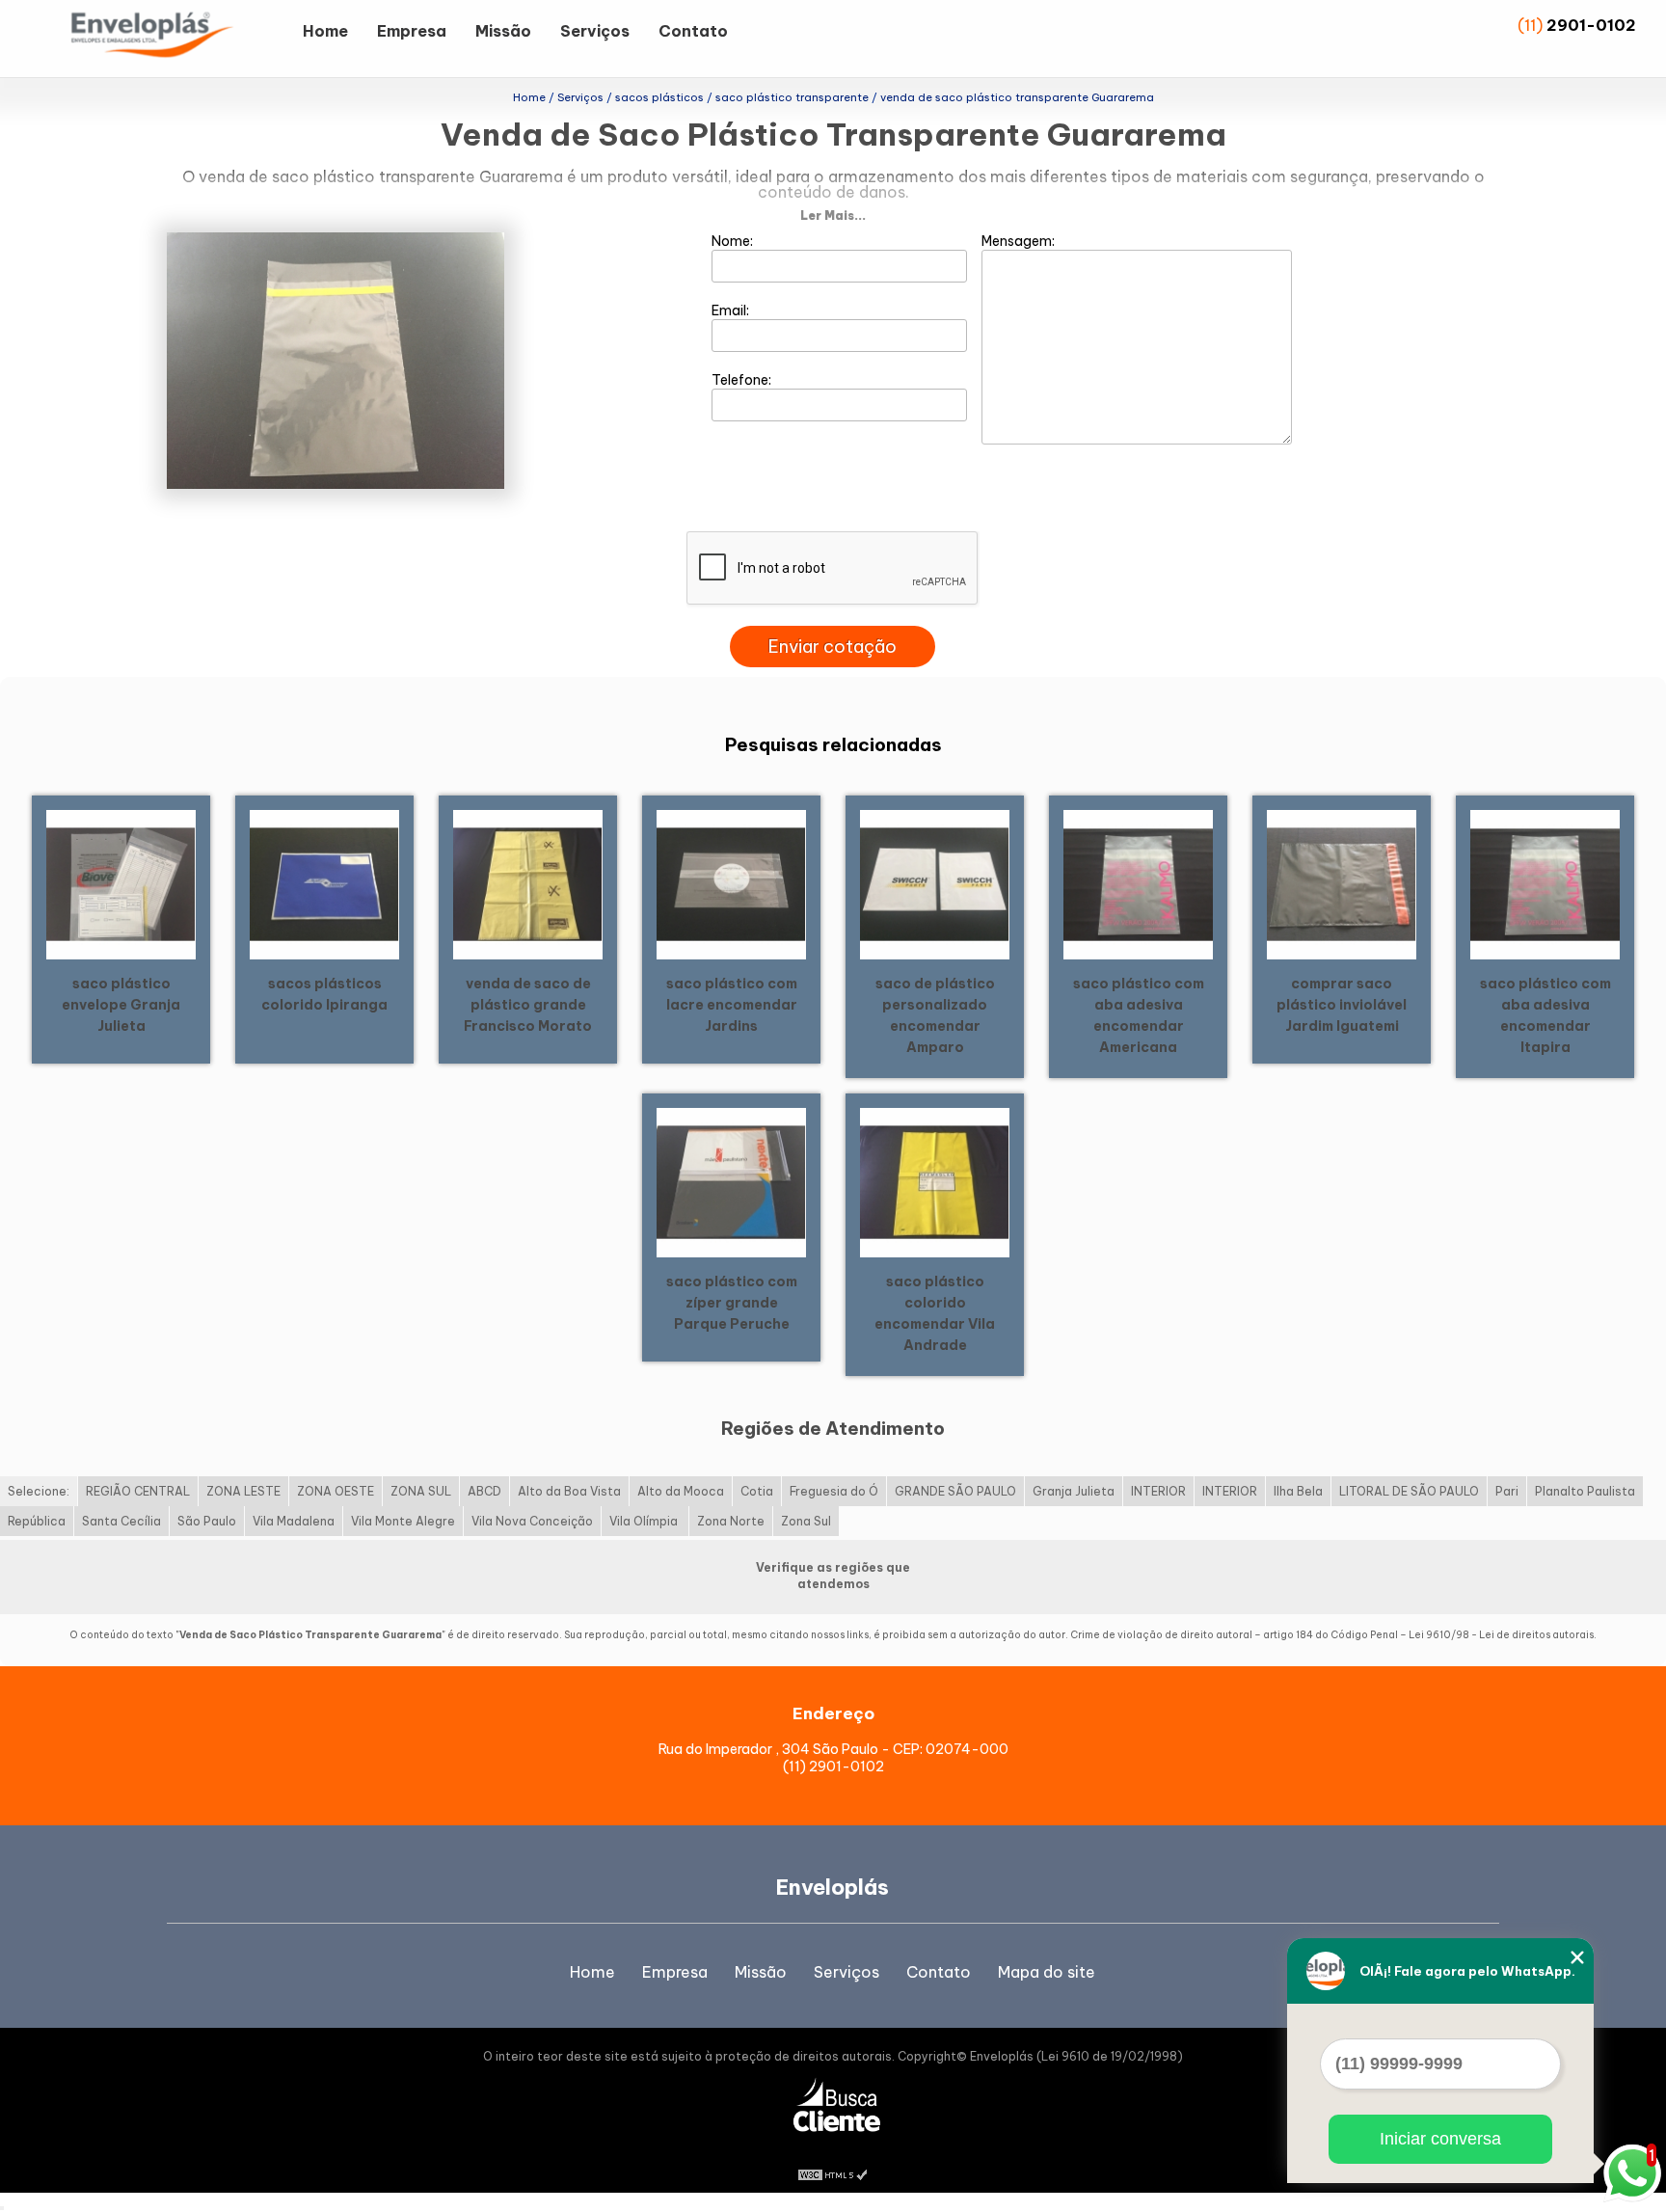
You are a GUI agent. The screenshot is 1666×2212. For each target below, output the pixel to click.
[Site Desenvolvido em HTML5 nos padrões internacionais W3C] (833, 2173)
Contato (693, 31)
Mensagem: (1020, 241)
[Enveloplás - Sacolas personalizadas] (177, 39)
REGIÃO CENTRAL (138, 1491)
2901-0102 (1591, 25)
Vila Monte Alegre (403, 1521)
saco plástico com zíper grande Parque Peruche (732, 1303)
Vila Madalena (294, 1521)
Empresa (412, 31)
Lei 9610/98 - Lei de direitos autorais (1501, 1635)
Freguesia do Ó (834, 1491)
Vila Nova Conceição (532, 1521)
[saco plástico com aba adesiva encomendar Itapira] (1545, 883)
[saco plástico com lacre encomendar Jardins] (731, 883)
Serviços (595, 31)
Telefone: (743, 380)
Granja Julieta (1074, 1491)
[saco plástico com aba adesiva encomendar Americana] (1138, 883)
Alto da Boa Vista (569, 1491)
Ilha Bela (1298, 1491)
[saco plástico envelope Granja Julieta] (121, 883)
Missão (503, 31)
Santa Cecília (121, 1521)
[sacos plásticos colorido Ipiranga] (324, 883)
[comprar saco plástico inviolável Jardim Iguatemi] (1342, 883)
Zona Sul (806, 1521)
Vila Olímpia (645, 1521)
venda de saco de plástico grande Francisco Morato (528, 1005)
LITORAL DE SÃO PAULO (1409, 1491)
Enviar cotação (833, 647)
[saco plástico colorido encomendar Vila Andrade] (935, 1181)
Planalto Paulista (1585, 1491)
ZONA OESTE (336, 1491)
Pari (1507, 1491)
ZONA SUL (421, 1491)
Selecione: (39, 1491)
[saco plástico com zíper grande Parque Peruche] (731, 1181)
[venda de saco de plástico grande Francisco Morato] (528, 883)
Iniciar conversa (1440, 2139)
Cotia (757, 1491)
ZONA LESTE (243, 1491)
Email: (732, 310)
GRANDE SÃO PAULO (955, 1491)
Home (325, 31)
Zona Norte (731, 1521)
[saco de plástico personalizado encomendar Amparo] (935, 883)
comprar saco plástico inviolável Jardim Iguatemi (1342, 1005)
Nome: (734, 241)
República (37, 1521)
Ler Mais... (833, 216)
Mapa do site (1047, 1972)
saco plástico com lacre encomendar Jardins (732, 1005)
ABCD (484, 1491)
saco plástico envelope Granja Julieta (121, 1005)
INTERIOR (1158, 1491)
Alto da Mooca (681, 1491)
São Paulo (207, 1521)
